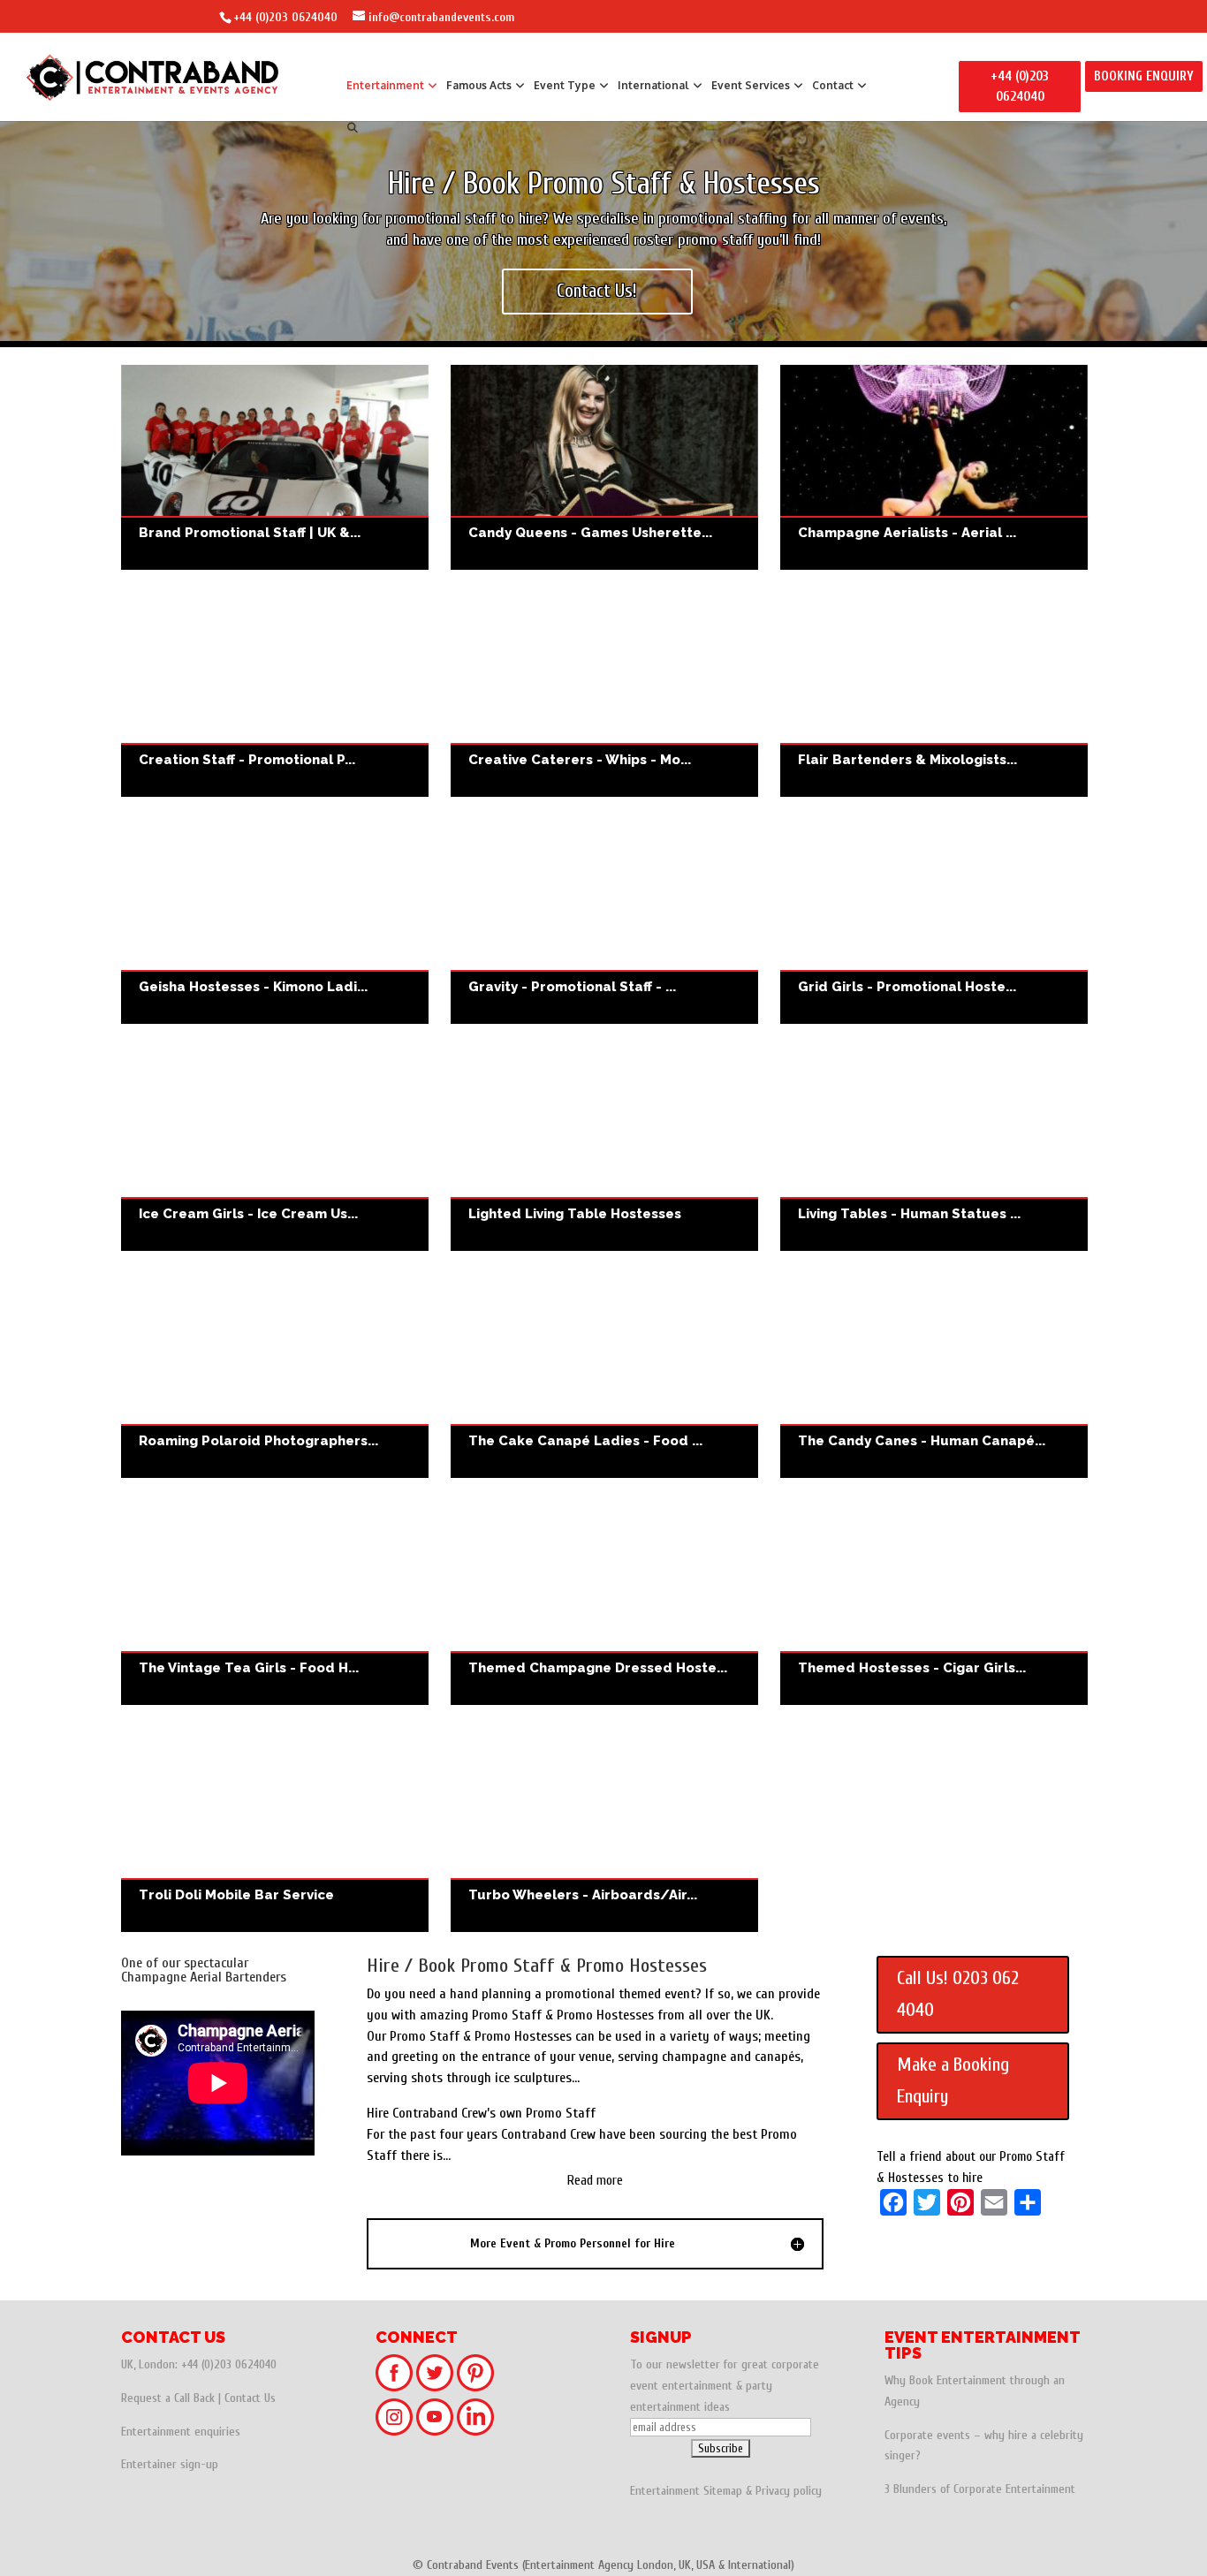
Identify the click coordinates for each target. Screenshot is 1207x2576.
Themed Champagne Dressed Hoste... (598, 1668)
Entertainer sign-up (170, 2464)
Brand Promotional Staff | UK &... (250, 533)
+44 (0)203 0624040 (285, 17)
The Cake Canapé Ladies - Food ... (585, 1441)
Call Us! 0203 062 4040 (958, 1994)
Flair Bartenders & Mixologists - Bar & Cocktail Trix (934, 694)
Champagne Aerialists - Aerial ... (907, 533)
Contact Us (250, 2398)
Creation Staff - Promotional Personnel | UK (275, 694)
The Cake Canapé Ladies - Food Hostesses (604, 1375)
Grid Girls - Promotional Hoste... (907, 987)
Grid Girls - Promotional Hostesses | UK (934, 921)
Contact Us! (597, 291)
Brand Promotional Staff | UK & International (275, 467)
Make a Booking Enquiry (953, 2080)
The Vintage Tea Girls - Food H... (249, 1668)
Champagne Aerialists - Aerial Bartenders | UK (934, 467)
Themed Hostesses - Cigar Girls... (912, 1668)
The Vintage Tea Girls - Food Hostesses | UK (275, 1602)
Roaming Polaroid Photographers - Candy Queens (275, 1375)
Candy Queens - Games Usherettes (604, 467)
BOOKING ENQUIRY (1144, 76)
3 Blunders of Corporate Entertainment (980, 2489)
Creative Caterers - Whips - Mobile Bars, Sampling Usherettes (604, 694)
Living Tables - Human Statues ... (909, 1214)
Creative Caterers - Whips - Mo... (580, 760)
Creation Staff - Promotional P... (247, 760)
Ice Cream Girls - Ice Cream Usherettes (275, 1148)
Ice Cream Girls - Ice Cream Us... (248, 1214)
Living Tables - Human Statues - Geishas (934, 1148)
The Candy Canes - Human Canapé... (922, 1441)
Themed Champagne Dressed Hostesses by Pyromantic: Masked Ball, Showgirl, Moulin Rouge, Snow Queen (604, 1602)
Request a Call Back (168, 2398)
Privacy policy (789, 2491)
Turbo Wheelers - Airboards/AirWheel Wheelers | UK (604, 1830)
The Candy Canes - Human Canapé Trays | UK (934, 1375)
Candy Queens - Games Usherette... (590, 533)
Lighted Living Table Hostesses (604, 1148)
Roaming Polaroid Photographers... (258, 1441)
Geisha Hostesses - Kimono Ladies (275, 921)
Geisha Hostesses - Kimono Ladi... (253, 987)
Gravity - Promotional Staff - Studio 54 (604, 921)
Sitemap (723, 2491)
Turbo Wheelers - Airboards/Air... (583, 1895)
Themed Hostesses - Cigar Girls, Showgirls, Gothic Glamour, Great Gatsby (934, 1602)
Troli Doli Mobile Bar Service (275, 1830)
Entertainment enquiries (181, 2432)
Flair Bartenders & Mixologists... (907, 760)
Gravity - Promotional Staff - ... (572, 987)
